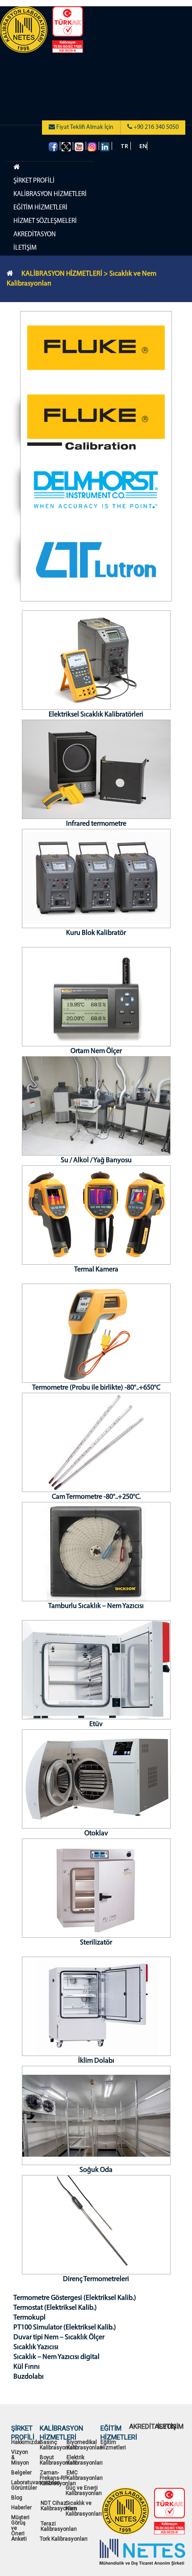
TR (124, 146)
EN (143, 146)
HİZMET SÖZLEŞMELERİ (45, 221)
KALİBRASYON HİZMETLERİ (50, 194)
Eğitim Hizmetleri (113, 2445)
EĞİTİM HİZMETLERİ (40, 208)
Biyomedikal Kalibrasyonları (85, 2445)
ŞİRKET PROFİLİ (34, 181)
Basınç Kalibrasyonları (58, 2445)
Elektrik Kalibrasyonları (85, 2460)
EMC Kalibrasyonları (85, 2475)
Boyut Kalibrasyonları (58, 2460)
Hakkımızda (26, 2442)
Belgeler (21, 2473)
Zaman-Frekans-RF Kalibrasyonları (58, 2478)
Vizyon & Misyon (20, 2457)
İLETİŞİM (25, 248)
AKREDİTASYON (35, 235)
